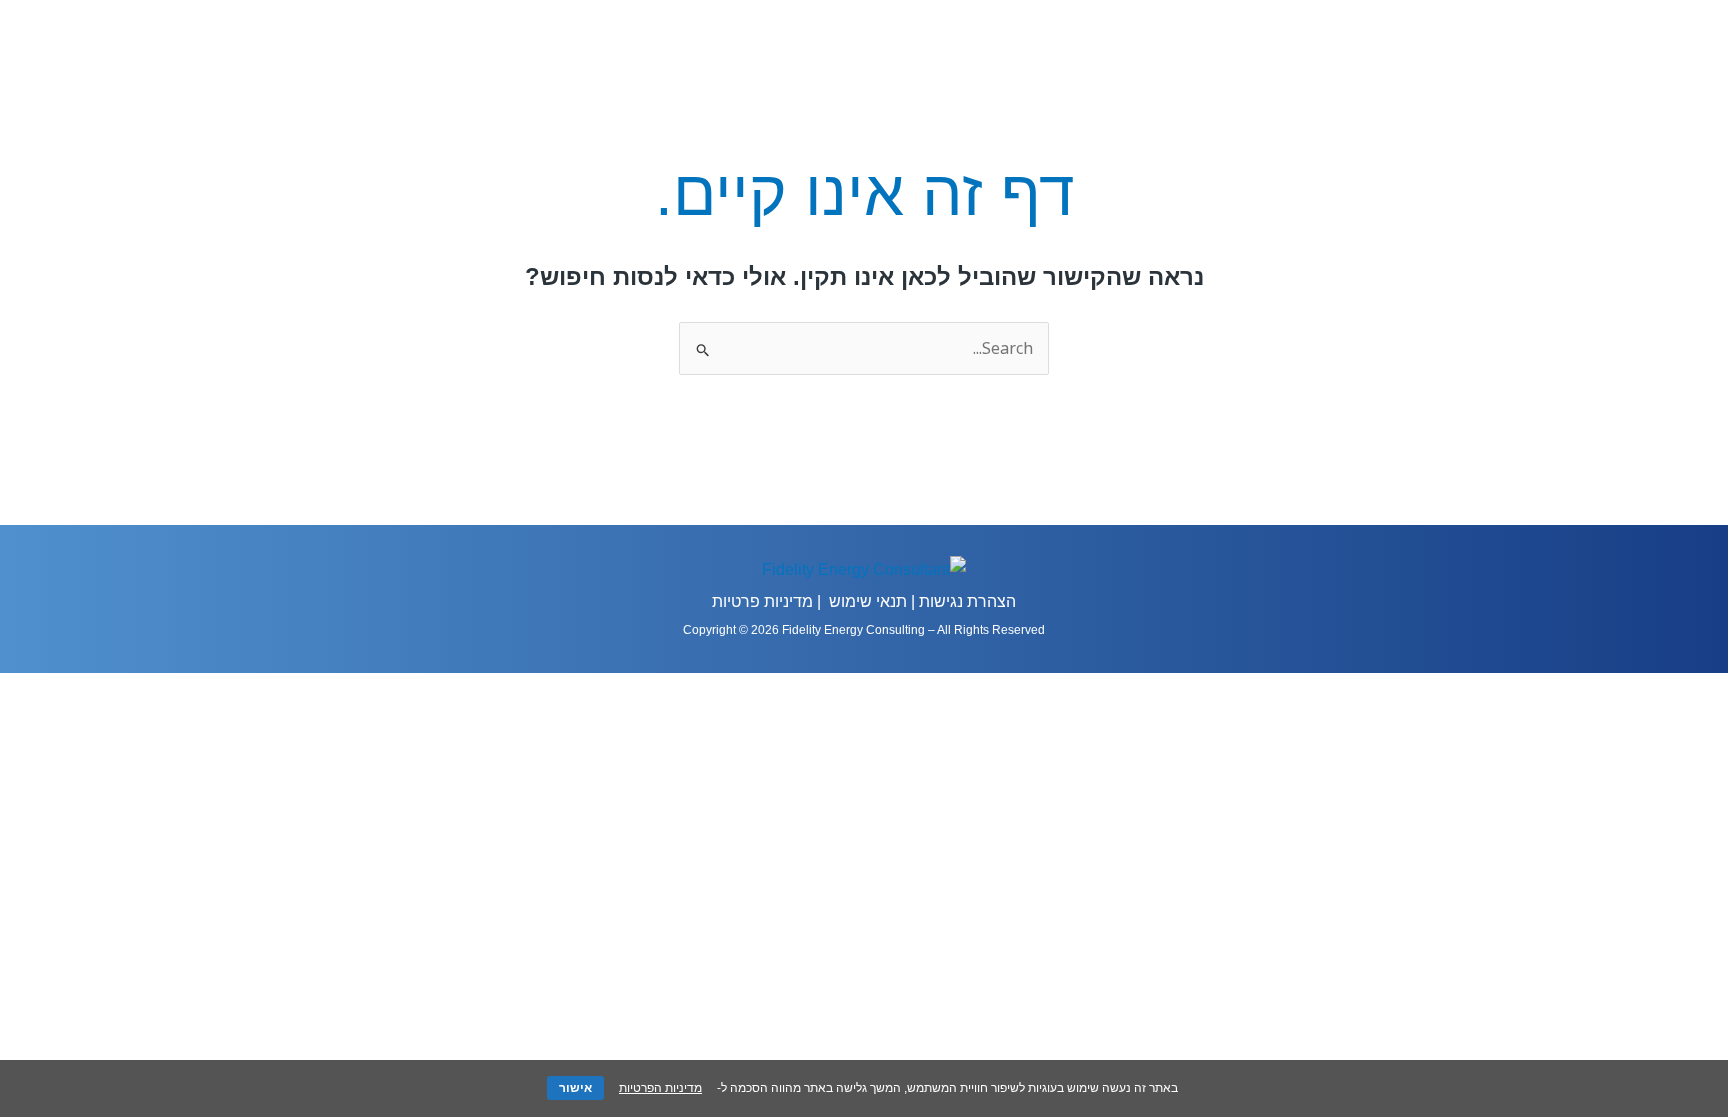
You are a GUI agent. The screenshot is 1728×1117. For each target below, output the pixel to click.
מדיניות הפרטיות (660, 1088)
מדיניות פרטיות (762, 601)
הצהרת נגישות (967, 601)
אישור (575, 1088)
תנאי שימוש (868, 601)
